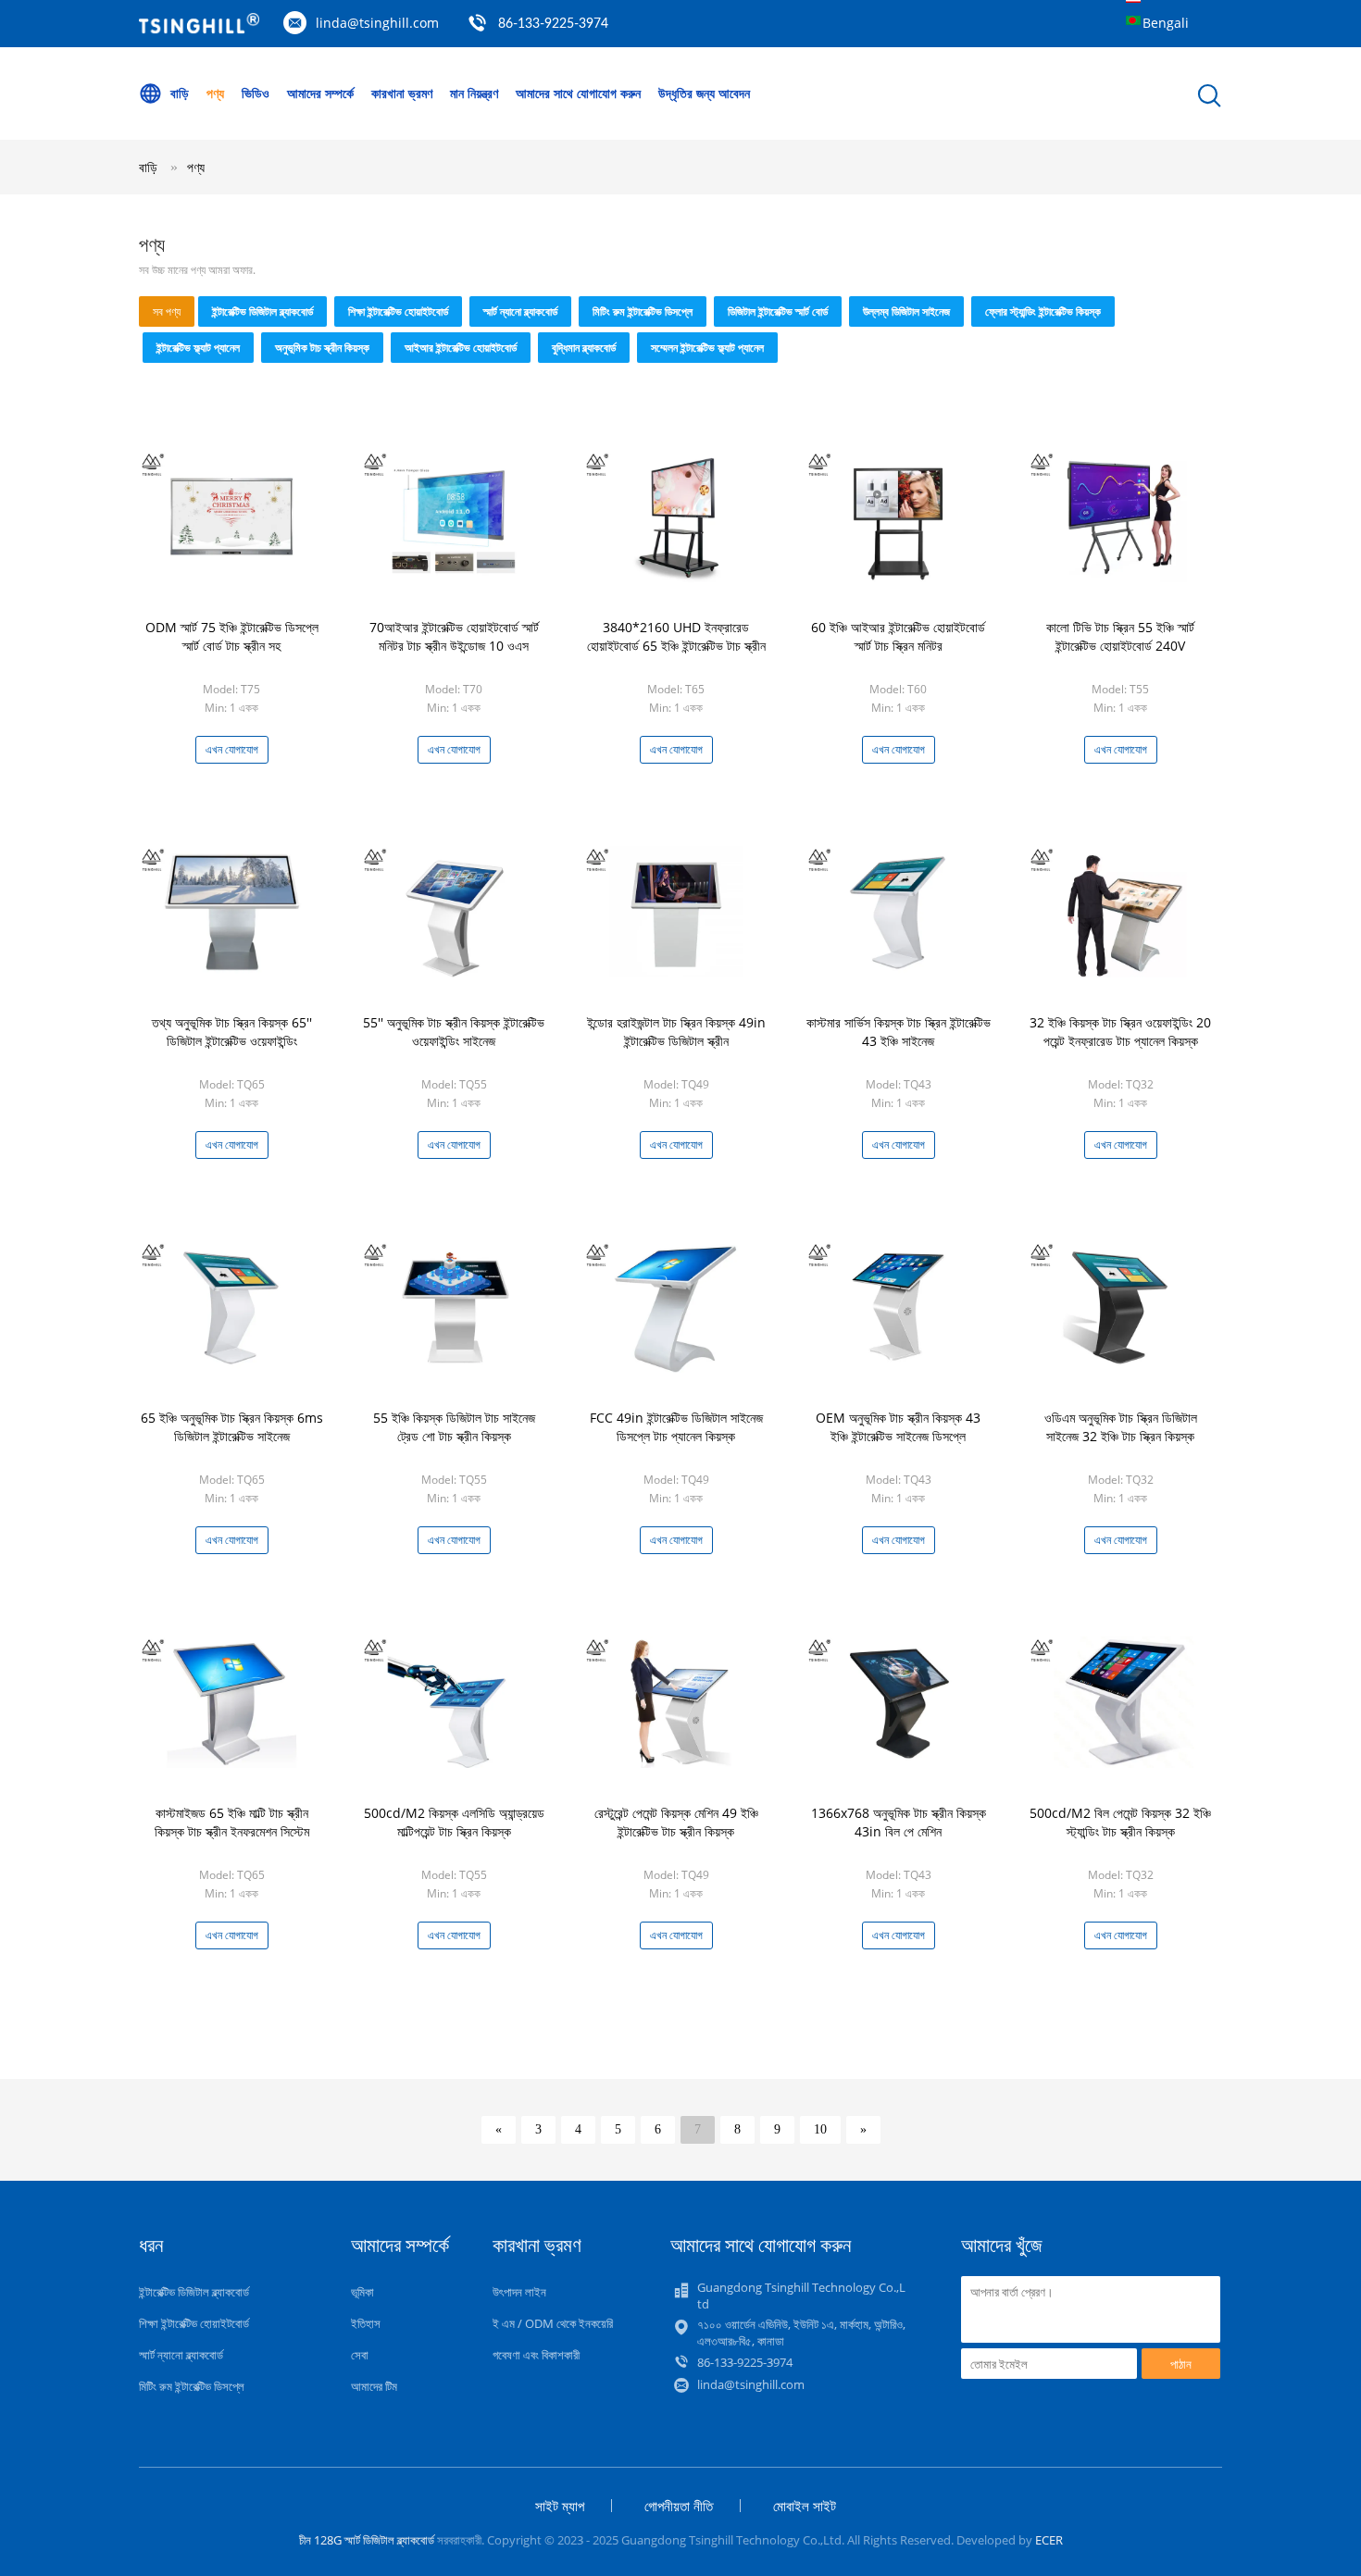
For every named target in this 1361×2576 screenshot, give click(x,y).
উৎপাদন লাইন (519, 2292)
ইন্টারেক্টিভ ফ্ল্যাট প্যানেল (198, 348)
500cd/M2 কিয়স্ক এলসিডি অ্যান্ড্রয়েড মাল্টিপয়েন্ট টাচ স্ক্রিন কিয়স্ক (454, 1822)
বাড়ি (180, 93)
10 (820, 2129)
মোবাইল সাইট (805, 2506)
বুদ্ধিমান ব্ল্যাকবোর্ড (584, 348)
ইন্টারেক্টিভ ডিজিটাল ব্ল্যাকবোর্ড (262, 311)
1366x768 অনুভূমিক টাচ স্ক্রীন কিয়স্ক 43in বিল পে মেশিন (899, 1822)
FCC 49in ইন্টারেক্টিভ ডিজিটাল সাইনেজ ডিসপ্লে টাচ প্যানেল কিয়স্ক (676, 1427)
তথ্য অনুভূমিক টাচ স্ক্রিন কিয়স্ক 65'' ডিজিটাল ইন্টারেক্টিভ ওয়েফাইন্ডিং (232, 1032)
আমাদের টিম (374, 2386)
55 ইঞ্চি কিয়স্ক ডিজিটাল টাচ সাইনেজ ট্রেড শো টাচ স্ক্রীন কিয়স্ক (454, 1427)
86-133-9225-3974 (553, 24)
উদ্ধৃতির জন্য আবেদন (704, 93)
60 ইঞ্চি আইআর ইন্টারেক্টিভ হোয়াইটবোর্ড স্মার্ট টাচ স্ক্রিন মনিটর (898, 636)
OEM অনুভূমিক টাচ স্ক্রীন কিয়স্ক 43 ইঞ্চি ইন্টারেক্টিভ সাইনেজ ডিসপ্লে (898, 1427)
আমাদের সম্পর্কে (320, 93)
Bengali (1166, 23)
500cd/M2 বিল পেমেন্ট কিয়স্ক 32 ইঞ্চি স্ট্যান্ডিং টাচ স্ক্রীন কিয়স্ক (1120, 1822)
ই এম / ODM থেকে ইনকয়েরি (553, 2323)
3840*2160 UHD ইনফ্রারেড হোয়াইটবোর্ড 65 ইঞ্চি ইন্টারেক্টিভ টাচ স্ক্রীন (676, 636)
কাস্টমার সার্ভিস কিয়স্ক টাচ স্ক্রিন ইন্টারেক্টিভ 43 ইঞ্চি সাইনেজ (899, 1032)
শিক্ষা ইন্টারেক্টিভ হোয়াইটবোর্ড (398, 311)
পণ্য (215, 93)
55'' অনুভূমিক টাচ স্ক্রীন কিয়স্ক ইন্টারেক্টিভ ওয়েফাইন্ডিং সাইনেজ (454, 1032)
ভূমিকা (362, 2292)
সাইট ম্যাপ (560, 2506)
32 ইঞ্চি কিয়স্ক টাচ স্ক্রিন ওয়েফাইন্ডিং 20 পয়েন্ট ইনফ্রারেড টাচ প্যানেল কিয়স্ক (1120, 1032)
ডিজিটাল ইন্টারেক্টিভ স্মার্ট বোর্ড (778, 311)
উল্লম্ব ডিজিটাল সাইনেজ (906, 311)
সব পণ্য (167, 311)
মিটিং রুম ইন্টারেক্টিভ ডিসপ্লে (643, 311)
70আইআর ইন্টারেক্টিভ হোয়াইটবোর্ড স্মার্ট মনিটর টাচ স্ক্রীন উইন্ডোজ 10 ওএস (454, 636)
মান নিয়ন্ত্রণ (474, 93)
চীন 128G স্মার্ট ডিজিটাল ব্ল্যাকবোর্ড (367, 2540)
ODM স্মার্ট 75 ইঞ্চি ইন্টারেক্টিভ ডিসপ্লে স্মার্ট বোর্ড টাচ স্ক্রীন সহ (232, 636)
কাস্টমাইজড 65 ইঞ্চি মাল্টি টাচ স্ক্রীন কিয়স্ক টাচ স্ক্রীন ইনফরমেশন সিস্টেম (232, 1822)
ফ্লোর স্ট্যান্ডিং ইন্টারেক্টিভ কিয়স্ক (1043, 311)
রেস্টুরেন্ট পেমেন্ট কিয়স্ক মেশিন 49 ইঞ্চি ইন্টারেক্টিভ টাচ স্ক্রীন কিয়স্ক (676, 1822)
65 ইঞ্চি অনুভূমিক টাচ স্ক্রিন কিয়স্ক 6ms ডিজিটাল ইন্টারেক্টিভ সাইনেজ (232, 1427)
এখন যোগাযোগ (232, 749)
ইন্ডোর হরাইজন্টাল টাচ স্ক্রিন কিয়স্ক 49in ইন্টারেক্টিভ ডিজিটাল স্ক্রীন (676, 1032)
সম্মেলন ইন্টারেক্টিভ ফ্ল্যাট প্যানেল (707, 348)
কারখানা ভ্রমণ (402, 93)
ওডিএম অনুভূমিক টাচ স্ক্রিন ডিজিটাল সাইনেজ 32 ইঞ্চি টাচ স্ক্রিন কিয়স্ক (1121, 1427)
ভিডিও (256, 93)
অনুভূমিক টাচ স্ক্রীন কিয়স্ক (322, 348)
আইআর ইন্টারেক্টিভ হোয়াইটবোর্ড (461, 348)
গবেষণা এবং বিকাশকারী (536, 2355)
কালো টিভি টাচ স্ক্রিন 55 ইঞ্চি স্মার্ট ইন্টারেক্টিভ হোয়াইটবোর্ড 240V (1120, 636)
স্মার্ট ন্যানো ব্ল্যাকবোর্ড (520, 311)
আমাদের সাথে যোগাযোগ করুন (578, 93)
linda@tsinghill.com (377, 23)
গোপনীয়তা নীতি (679, 2506)
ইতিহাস (366, 2323)
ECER (1049, 2540)
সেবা (360, 2355)
